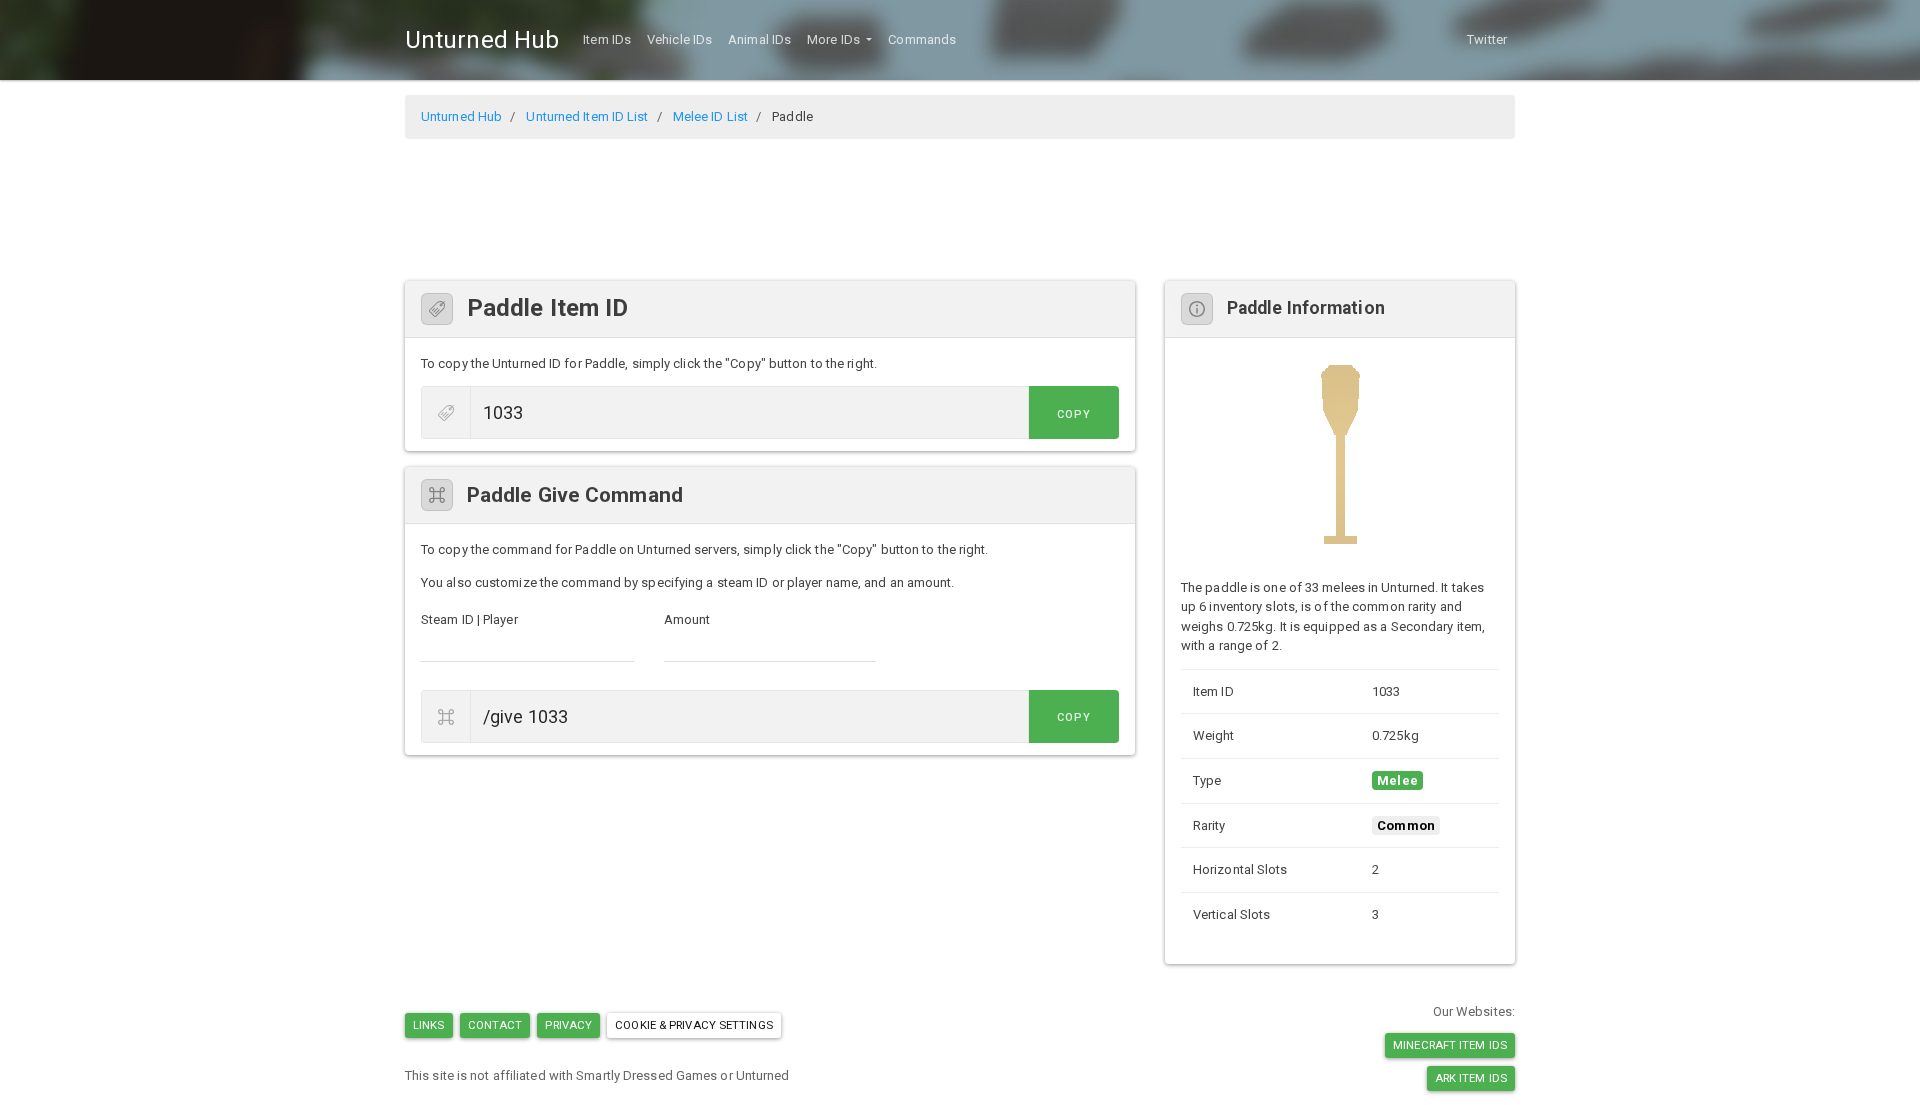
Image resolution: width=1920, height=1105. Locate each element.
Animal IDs (759, 39)
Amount (687, 619)
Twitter (1487, 39)
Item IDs (607, 39)
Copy (1074, 414)
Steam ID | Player (469, 619)
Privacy (568, 1025)
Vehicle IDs (679, 39)
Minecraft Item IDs (1450, 1045)
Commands (922, 39)
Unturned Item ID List (587, 116)
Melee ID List (710, 116)
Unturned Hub (482, 40)
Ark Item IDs (1471, 1078)
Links (429, 1025)
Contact (495, 1025)
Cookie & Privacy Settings (694, 1025)
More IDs (835, 39)
